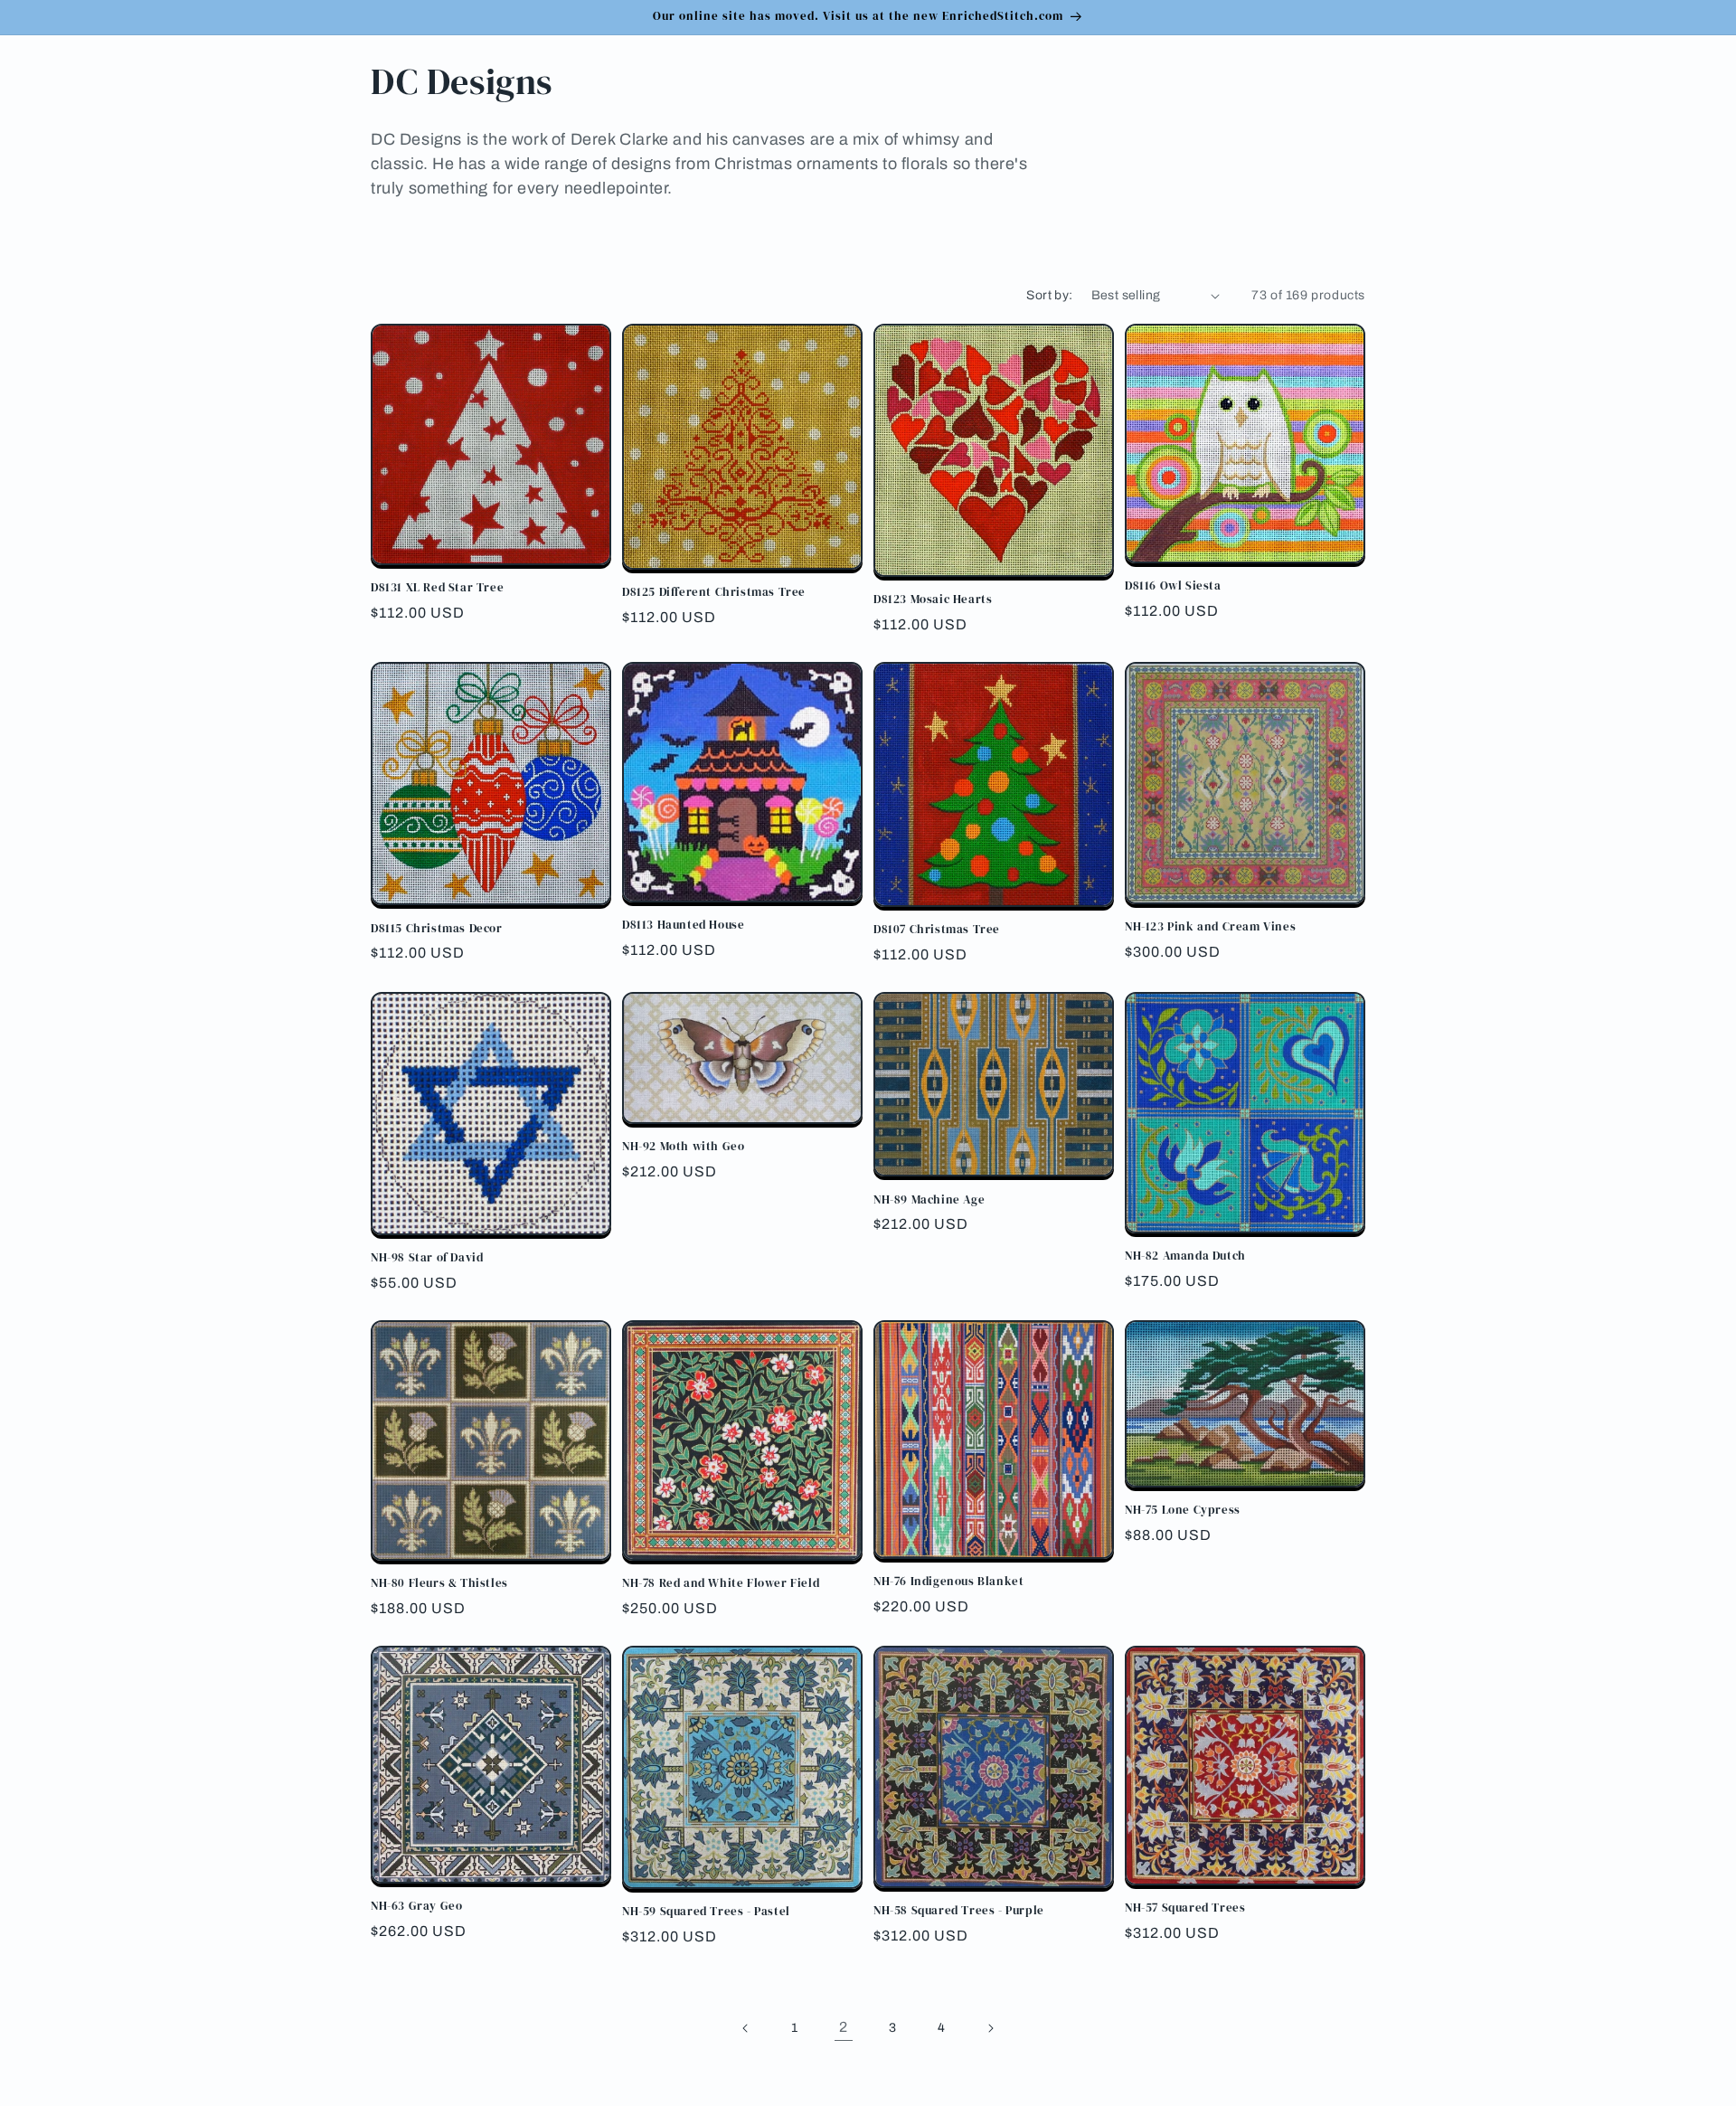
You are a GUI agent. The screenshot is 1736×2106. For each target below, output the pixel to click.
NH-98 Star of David (427, 1258)
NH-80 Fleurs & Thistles (439, 1583)
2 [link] (844, 2027)
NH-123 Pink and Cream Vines (1210, 927)
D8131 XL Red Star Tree (437, 588)
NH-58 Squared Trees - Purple (959, 1911)
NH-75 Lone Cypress (1183, 1510)
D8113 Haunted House (683, 925)
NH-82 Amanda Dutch (1185, 1256)
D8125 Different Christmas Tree (714, 592)
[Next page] (990, 2028)
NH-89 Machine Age (929, 1200)
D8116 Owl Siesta (1173, 586)
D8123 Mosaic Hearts (933, 600)
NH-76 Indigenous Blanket (948, 1582)
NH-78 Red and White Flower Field (721, 1583)
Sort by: (1049, 295)
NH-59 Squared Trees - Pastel (706, 1912)
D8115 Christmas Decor (437, 929)
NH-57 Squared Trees (1185, 1908)
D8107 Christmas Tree (937, 930)
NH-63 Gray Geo (416, 1906)
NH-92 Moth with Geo (683, 1147)
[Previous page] (746, 2028)
